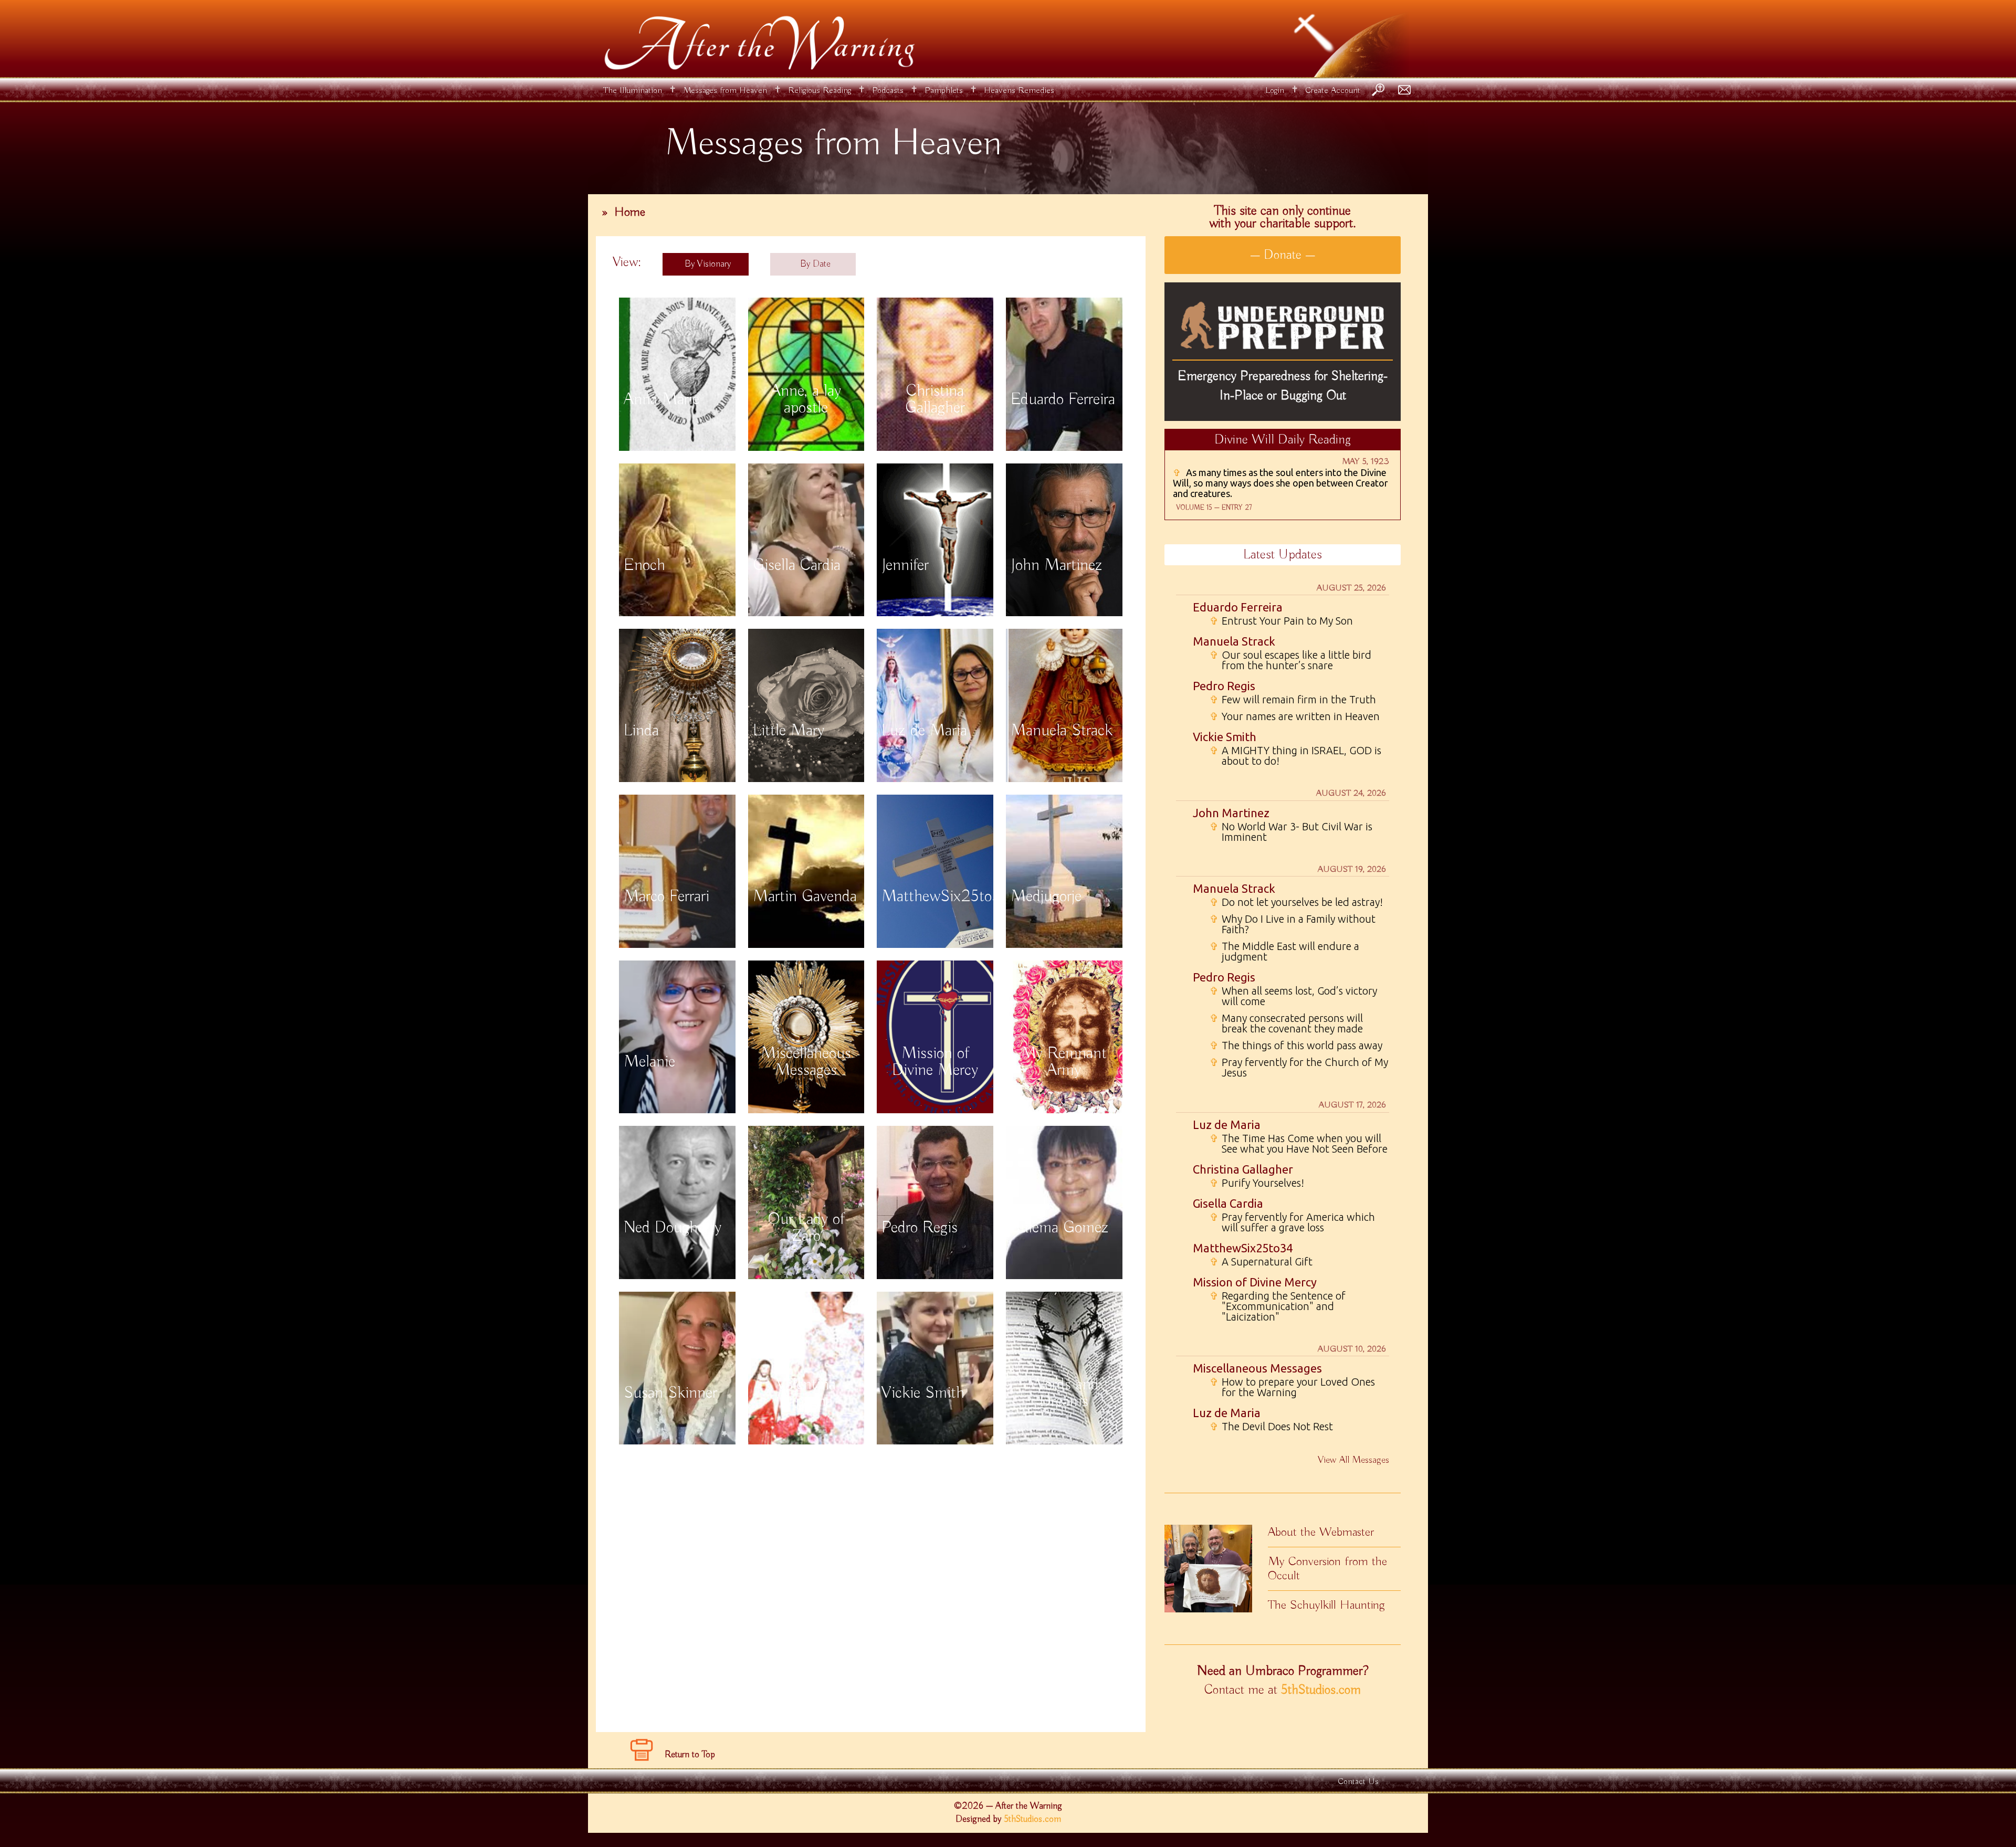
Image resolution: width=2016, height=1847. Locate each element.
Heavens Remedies (1019, 91)
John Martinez (1231, 813)
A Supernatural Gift (1261, 1262)
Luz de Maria (1227, 1125)
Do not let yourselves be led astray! (1296, 902)
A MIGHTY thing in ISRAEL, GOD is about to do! (1295, 756)
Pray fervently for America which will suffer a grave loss (1292, 1222)
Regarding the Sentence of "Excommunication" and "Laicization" (1278, 1306)
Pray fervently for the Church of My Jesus (1299, 1068)
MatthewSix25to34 (1243, 1248)
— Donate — (1283, 255)
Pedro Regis (1224, 686)
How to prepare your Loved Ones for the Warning (1292, 1387)
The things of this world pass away (1296, 1046)
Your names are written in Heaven (1295, 716)
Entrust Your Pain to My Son (1281, 621)
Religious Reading (820, 91)
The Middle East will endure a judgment (1284, 952)
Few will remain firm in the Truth (1293, 700)
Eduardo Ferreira (1238, 607)
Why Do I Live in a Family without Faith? (1293, 924)
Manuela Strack (1234, 641)
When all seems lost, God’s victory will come (1293, 996)
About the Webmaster (1321, 1532)
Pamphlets (944, 91)
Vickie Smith (1225, 737)
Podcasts (888, 91)
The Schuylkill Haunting (1326, 1605)
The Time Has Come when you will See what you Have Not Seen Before (1299, 1144)
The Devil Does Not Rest (1271, 1427)
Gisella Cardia (1228, 1203)
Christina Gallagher (1243, 1169)
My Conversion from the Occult (1327, 1569)
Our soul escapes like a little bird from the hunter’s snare (1290, 660)
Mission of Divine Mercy (1255, 1282)
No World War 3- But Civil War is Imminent (1291, 832)
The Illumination (633, 91)
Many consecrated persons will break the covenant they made (1286, 1023)
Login (1275, 91)
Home (630, 212)
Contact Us (1358, 1782)
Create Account (1333, 91)
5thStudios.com (1321, 1690)
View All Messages (1353, 1460)
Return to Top (690, 1755)
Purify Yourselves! (1257, 1183)
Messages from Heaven (725, 91)
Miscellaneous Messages (1257, 1368)
